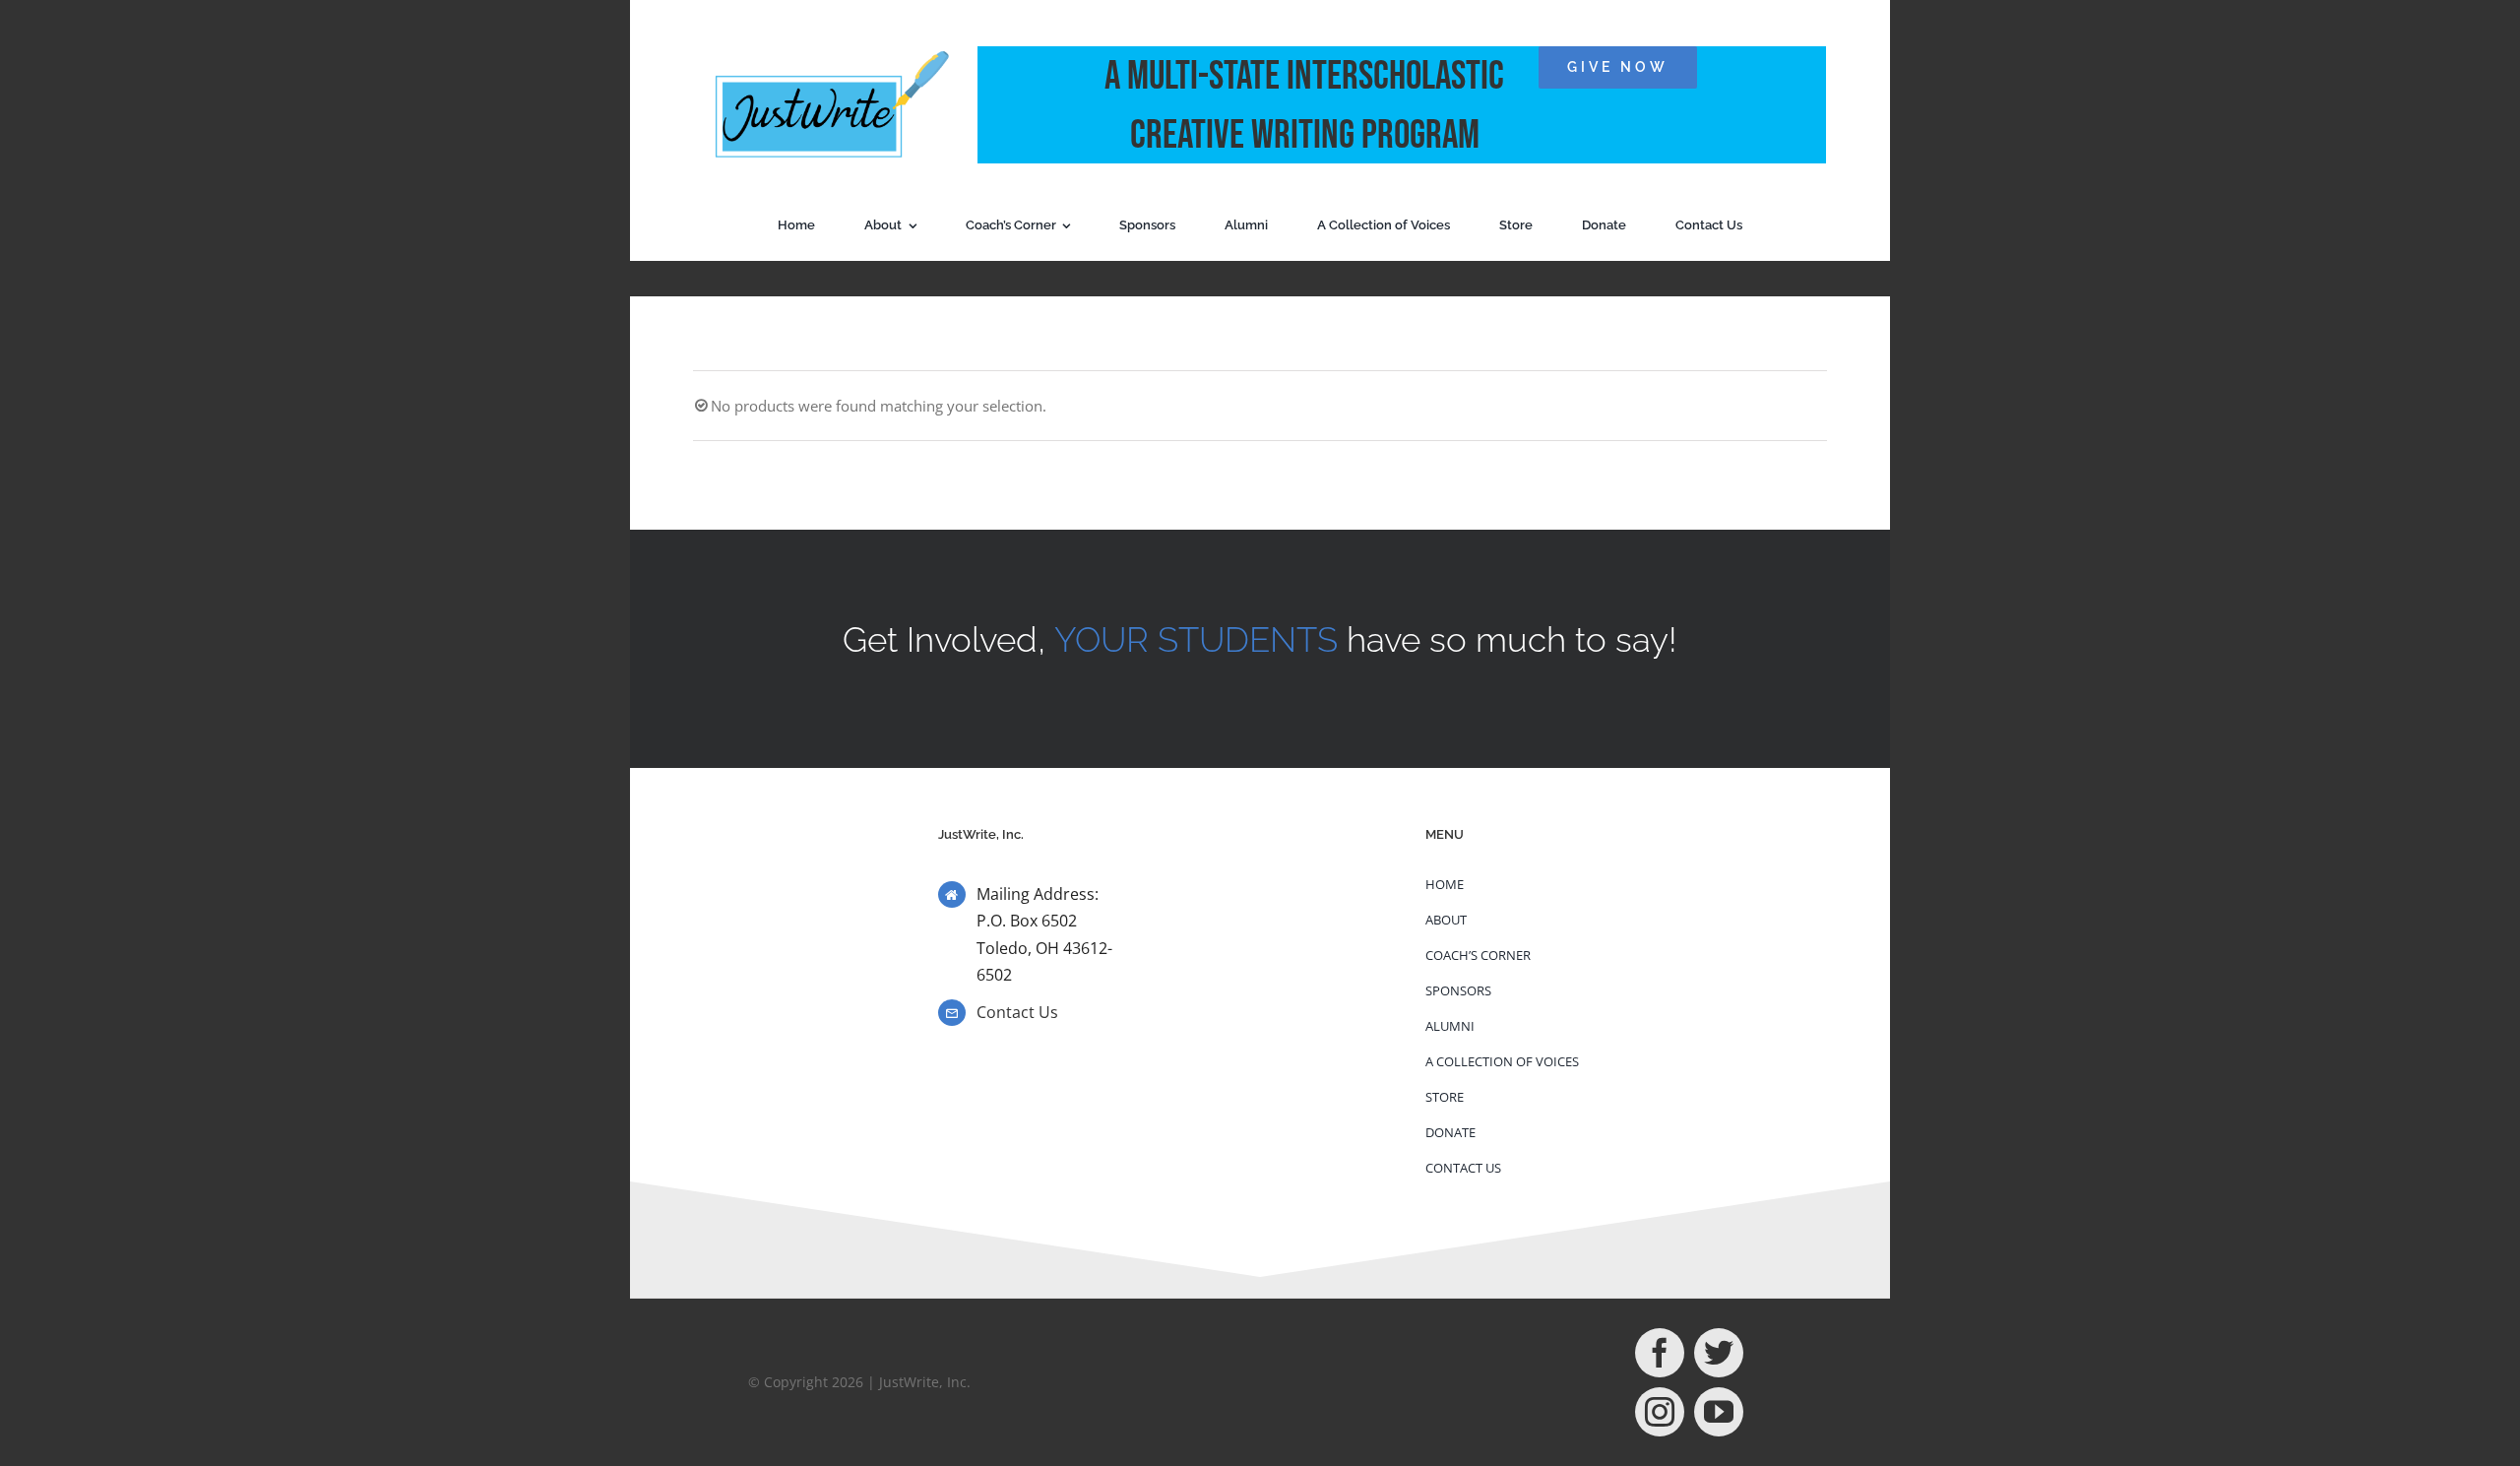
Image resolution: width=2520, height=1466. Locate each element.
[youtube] (1719, 1412)
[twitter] (1719, 1353)
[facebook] (1660, 1353)
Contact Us (1017, 1012)
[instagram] (1660, 1412)
